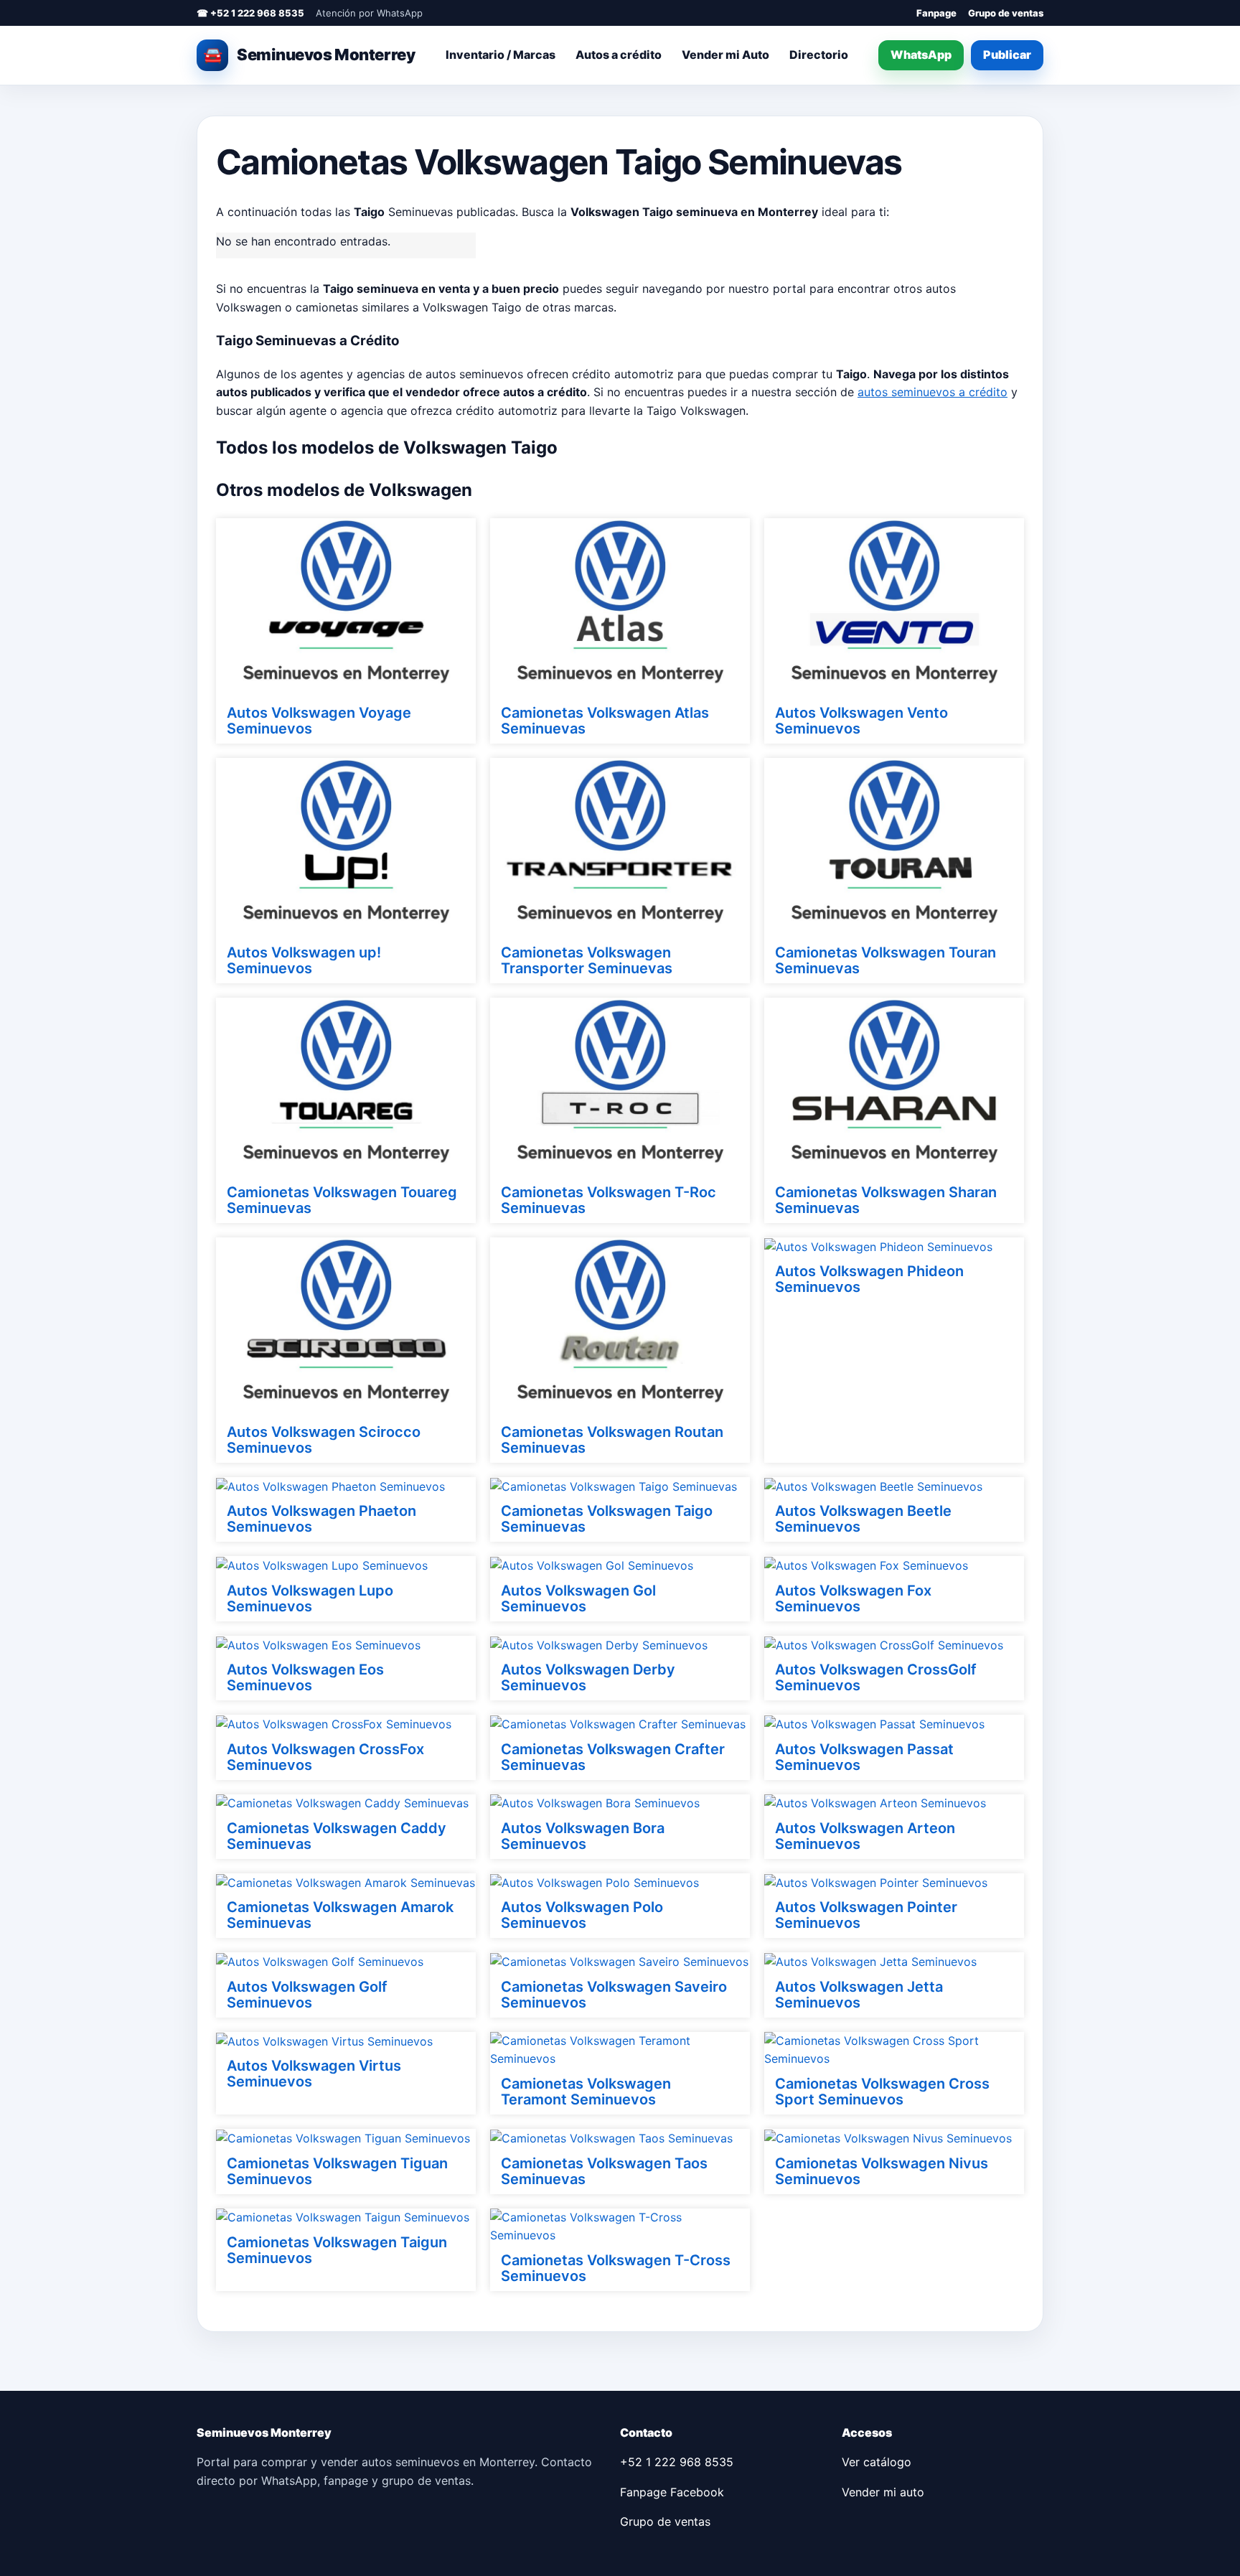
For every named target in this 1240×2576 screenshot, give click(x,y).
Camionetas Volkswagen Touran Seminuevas (886, 960)
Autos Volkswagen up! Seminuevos (304, 960)
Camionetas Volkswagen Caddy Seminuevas (337, 1836)
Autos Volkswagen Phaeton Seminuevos (321, 1519)
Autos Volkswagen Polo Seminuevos (582, 1915)
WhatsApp (921, 55)
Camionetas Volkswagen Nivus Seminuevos (882, 2171)
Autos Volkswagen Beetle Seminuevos (863, 1519)
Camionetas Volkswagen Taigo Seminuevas (607, 1519)
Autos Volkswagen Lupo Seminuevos (310, 1598)
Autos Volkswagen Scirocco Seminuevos (324, 1440)
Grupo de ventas (1006, 13)
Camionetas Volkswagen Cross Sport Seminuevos (882, 2092)
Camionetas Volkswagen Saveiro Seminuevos (614, 1995)
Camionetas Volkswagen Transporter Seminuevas (587, 960)
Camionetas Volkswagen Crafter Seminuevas (613, 1757)
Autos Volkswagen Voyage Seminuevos (319, 721)
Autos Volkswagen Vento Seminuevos (861, 721)
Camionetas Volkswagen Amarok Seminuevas (340, 1915)
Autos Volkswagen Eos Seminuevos (305, 1677)
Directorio (819, 55)
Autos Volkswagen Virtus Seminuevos (314, 2074)
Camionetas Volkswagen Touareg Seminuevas (342, 1200)
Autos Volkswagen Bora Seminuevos (583, 1836)
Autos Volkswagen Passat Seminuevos (864, 1757)
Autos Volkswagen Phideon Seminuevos (869, 1279)
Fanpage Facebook (672, 2492)
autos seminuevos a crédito (933, 392)
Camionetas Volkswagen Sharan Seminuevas (886, 1200)
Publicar (1007, 55)
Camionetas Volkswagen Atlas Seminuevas (605, 721)
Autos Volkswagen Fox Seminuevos (853, 1598)
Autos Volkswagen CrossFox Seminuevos (325, 1757)
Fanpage (936, 13)
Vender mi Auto (725, 55)
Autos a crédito (619, 55)
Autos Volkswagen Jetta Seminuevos (859, 1995)
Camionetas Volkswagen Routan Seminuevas (612, 1440)
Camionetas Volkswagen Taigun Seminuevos (337, 2250)
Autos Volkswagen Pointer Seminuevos (866, 1915)
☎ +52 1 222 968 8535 (250, 13)
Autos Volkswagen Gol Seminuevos (578, 1598)
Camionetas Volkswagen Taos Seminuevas (604, 2171)
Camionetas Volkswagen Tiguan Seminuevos (337, 2171)
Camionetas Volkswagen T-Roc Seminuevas (609, 1200)
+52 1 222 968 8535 (677, 2462)
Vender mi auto (883, 2492)
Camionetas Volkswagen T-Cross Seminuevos (616, 2268)
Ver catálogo (877, 2462)
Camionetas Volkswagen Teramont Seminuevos (586, 2092)
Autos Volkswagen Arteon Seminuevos (865, 1836)
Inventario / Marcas (501, 55)
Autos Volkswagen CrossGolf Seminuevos (876, 1677)
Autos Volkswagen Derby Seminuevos (588, 1677)
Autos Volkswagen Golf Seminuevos (307, 1995)
